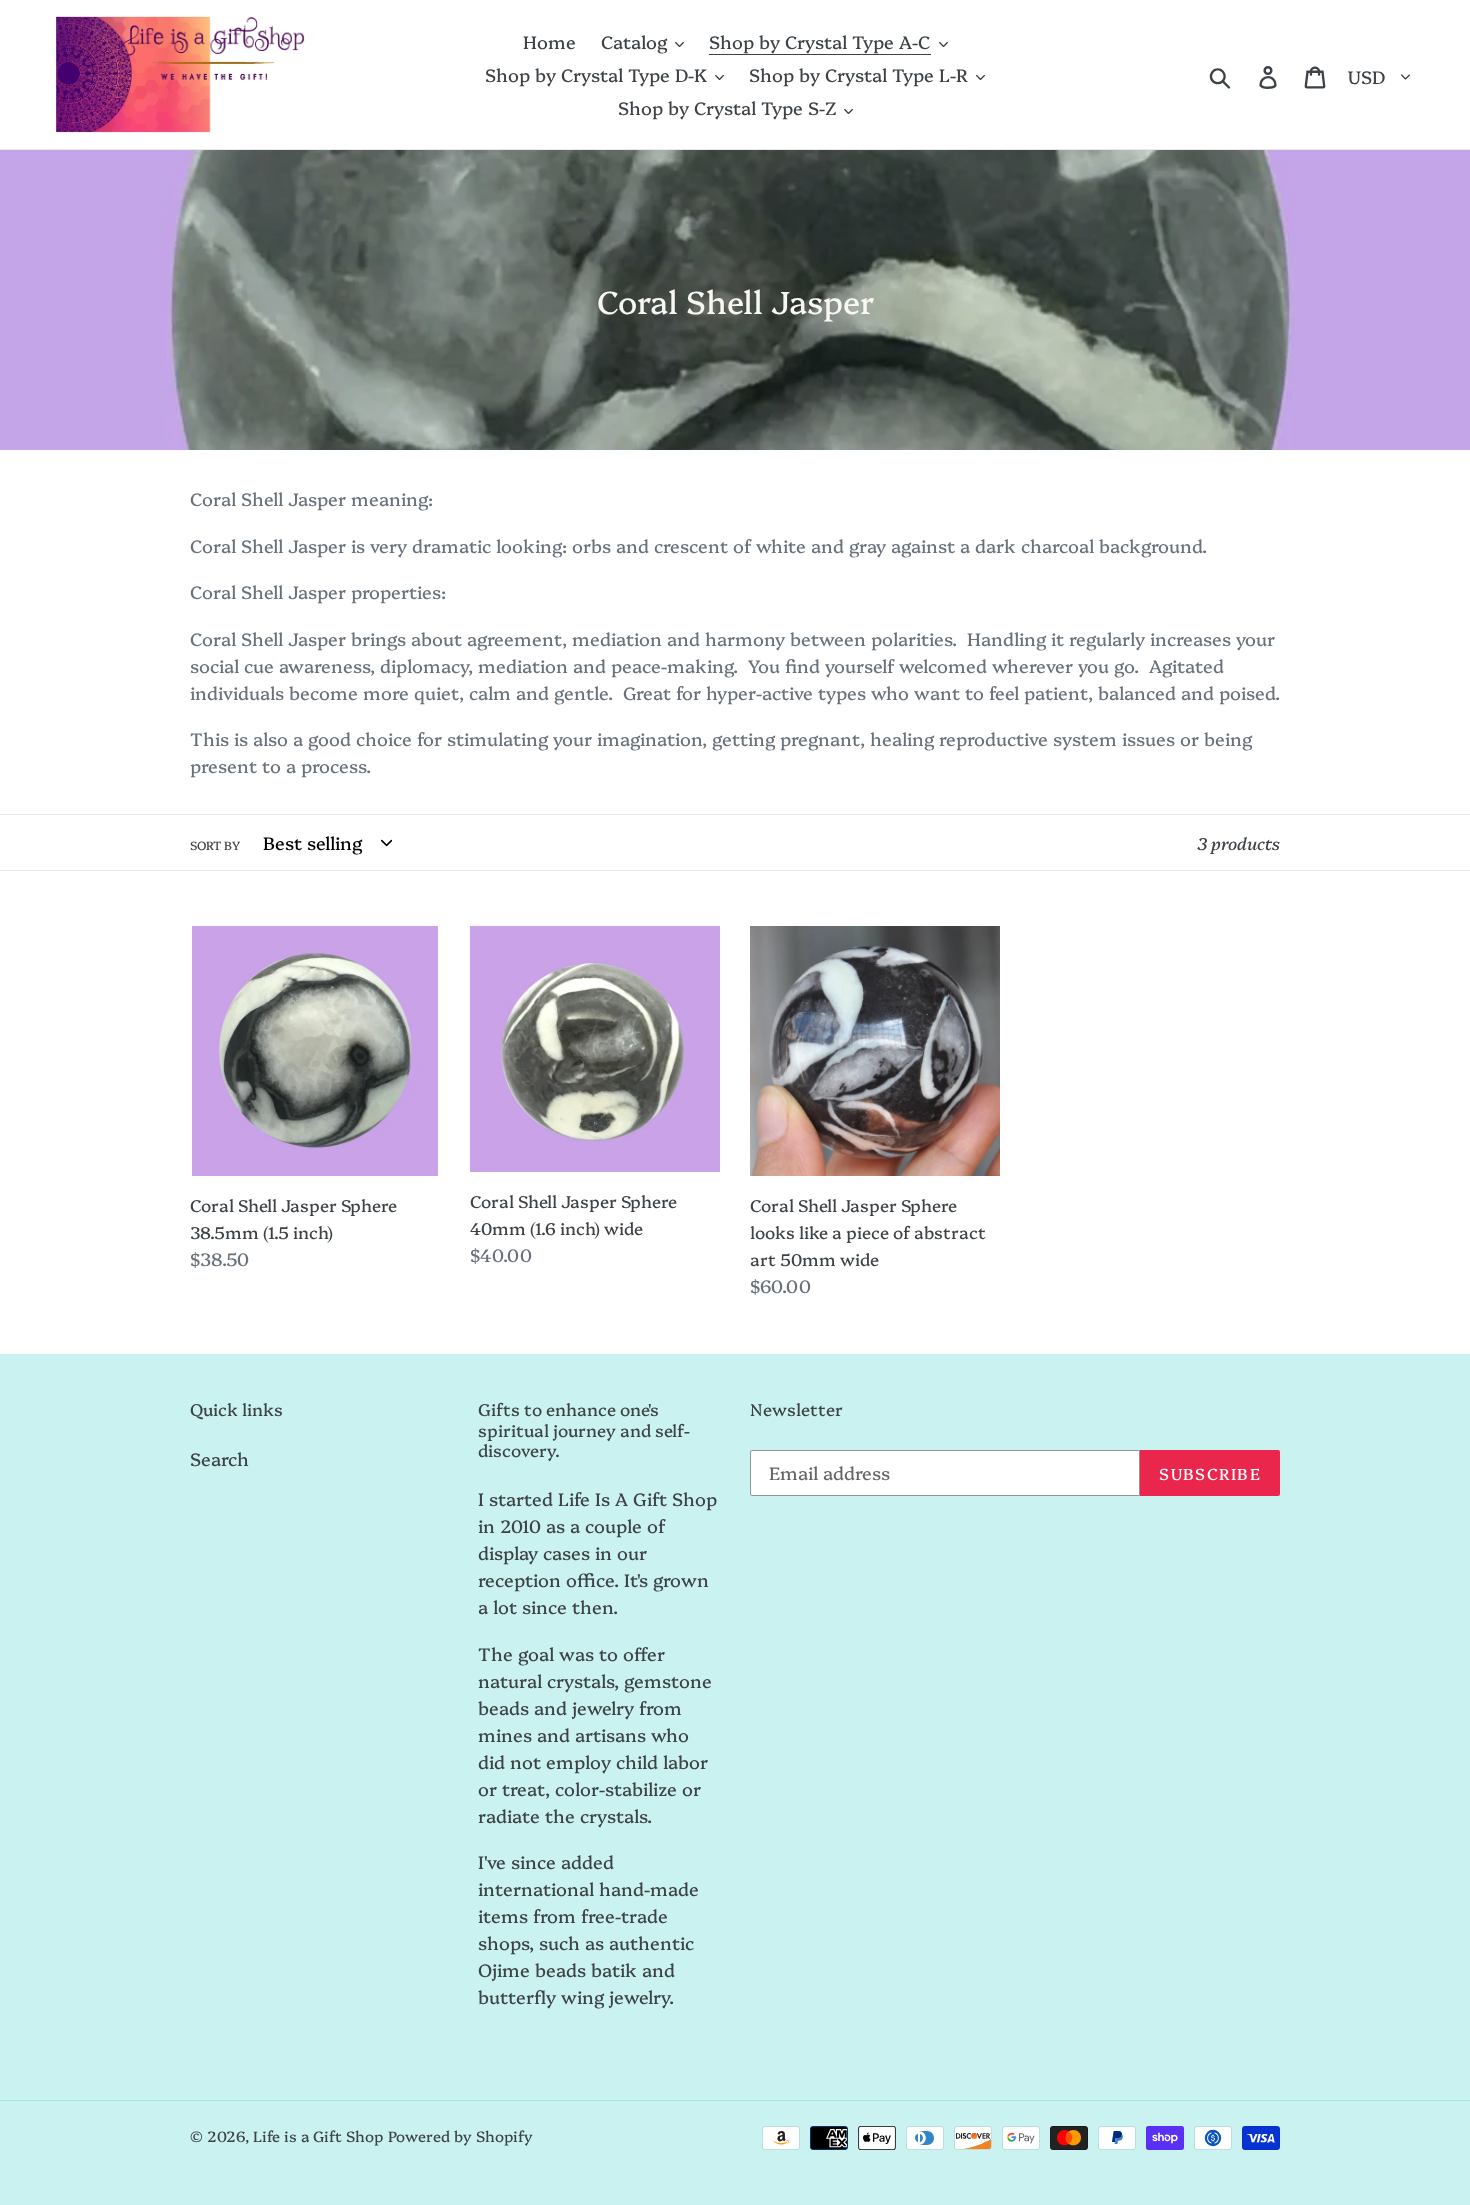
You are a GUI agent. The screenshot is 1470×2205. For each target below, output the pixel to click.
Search (219, 1458)
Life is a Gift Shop (318, 2135)
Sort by (215, 844)
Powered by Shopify (460, 2135)
